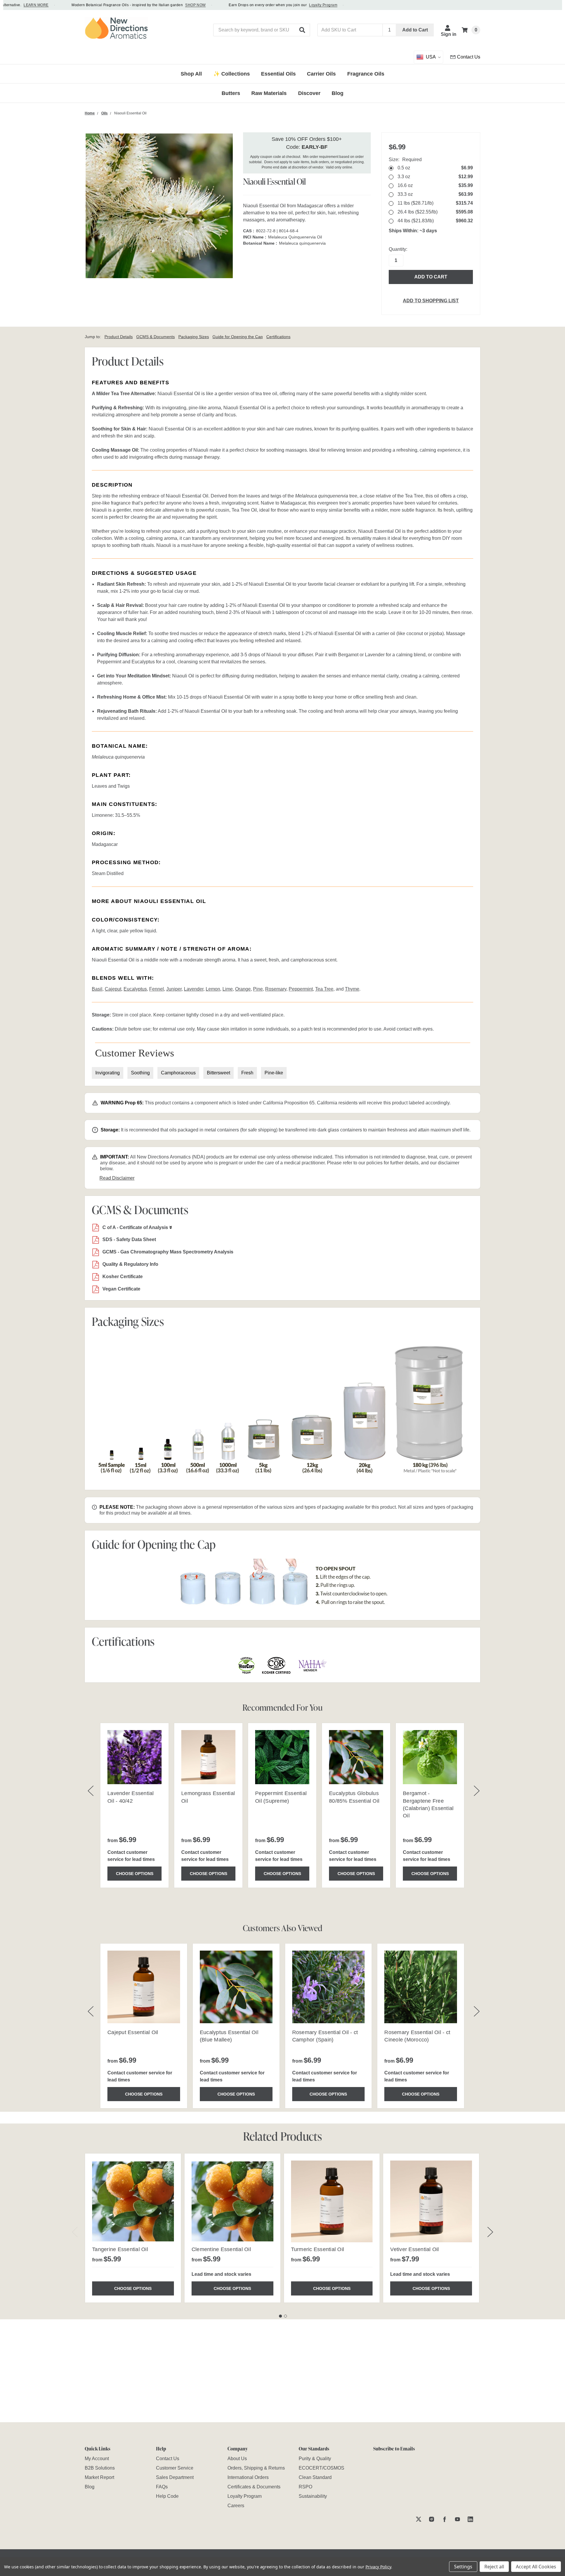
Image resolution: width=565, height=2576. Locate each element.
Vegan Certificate (121, 1289)
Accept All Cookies (536, 2567)
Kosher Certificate (123, 1277)
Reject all (494, 2567)
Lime (228, 989)
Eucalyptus (135, 989)
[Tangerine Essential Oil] (133, 2201)
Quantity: (398, 249)
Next (490, 2232)
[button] (303, 30)
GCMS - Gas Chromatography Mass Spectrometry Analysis (168, 1252)
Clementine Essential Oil (221, 2249)
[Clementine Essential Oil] (232, 2201)
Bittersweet (218, 1073)
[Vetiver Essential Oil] (431, 2201)
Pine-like (274, 1073)
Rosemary (276, 989)
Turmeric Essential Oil (318, 2249)
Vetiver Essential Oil (414, 2249)
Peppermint (301, 989)
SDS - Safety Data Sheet (129, 1239)
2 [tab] (285, 2316)
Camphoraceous (178, 1073)
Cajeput (113, 989)
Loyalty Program (296, 5)
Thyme (352, 989)
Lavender (194, 989)
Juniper (174, 989)
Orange (243, 989)
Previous (75, 2232)
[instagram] (432, 2519)
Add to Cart (415, 30)
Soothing (140, 1073)
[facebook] (444, 2519)
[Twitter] (419, 2519)
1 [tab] (280, 2316)
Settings (463, 2567)
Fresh (247, 1073)
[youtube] (457, 2519)
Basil (97, 989)
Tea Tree (324, 989)
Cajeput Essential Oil (133, 2032)
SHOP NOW (169, 5)
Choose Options (135, 1874)
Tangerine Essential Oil (120, 2249)
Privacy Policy (378, 2567)
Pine (258, 989)
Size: (405, 160)
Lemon (213, 989)
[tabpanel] (133, 2228)
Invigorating (108, 1073)
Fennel (157, 989)
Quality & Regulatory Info (130, 1264)
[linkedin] (470, 2519)
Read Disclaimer (117, 1178)
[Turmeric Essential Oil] (332, 2201)
